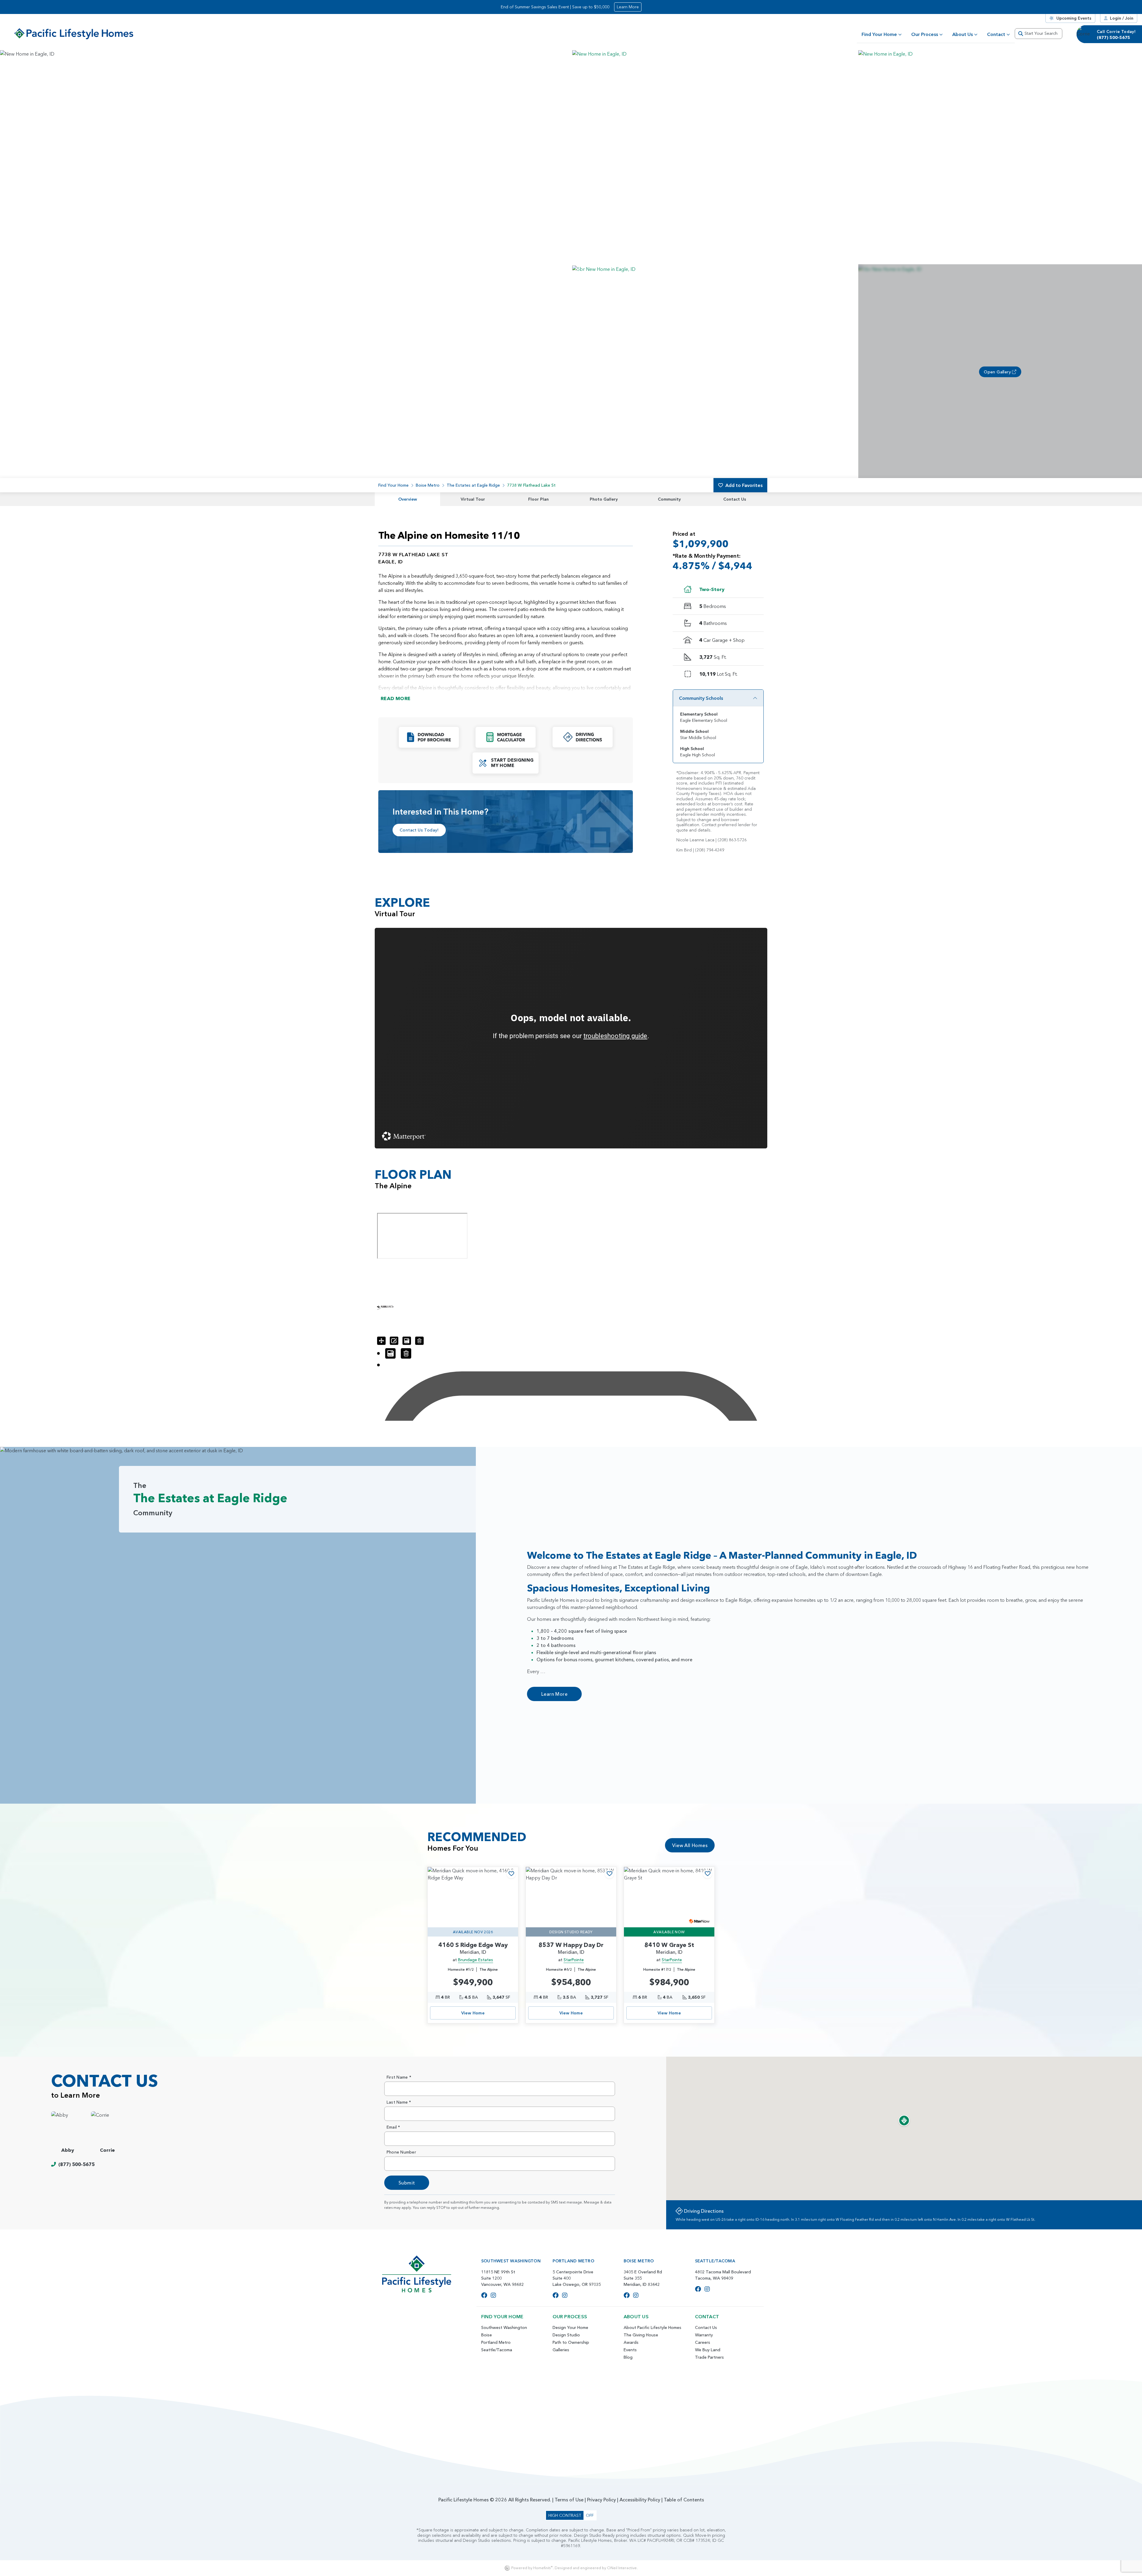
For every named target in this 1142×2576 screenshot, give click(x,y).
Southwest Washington (504, 2327)
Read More (396, 698)
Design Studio (566, 2335)
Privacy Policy (601, 2500)
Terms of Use (569, 2500)
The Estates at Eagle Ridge (473, 485)
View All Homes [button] (690, 1845)
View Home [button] (473, 2013)
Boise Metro (428, 485)
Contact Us (735, 499)
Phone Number (401, 2152)
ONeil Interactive (622, 2568)
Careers (703, 2342)
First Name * (399, 2077)
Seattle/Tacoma (497, 2350)
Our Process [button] (925, 34)
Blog (628, 2357)
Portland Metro (496, 2342)
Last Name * (399, 2102)
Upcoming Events (1074, 18)
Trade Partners (709, 2357)
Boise (487, 2335)
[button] (714, 157)
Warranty (704, 2335)
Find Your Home (879, 34)
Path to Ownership (571, 2342)
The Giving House (641, 2335)
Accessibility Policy (640, 2500)
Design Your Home (570, 2327)
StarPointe (574, 1960)
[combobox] (1039, 34)
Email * (393, 2127)
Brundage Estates (476, 1960)
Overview (408, 499)
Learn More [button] (628, 7)
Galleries (561, 2350)
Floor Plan (538, 499)
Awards (631, 2342)
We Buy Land (708, 2350)
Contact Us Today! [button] (419, 830)
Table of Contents (684, 2500)
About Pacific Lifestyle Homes (652, 2327)
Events (630, 2350)
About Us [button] (963, 34)
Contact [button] (996, 34)
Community (669, 499)
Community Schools (701, 698)
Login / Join (1122, 18)
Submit (407, 2183)
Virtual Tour (473, 499)
